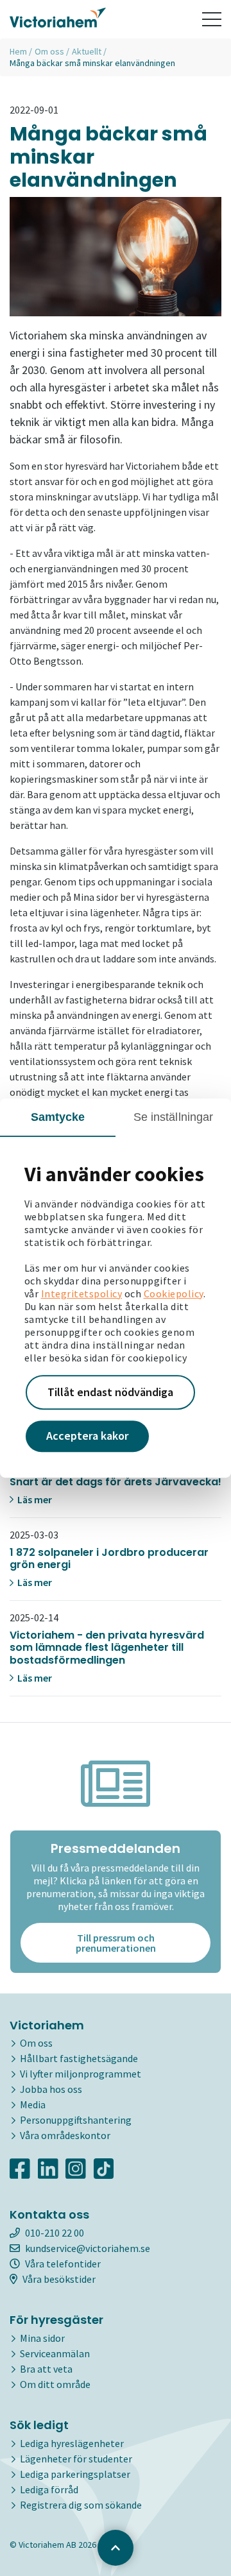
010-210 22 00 (55, 2233)
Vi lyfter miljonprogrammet (81, 2074)
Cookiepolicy (174, 1293)
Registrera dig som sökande (81, 2505)
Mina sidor (42, 2338)
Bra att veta (46, 2369)
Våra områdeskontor (65, 2135)
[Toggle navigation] (212, 19)
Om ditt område (55, 2384)
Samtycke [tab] (58, 1117)
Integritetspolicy (82, 1293)
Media (33, 2104)
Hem (18, 51)
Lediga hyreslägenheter (72, 2443)
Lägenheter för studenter (76, 2459)
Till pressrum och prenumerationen (116, 1943)
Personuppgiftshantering (76, 2120)
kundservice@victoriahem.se (88, 2248)
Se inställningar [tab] (174, 1117)
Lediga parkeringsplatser (75, 2474)
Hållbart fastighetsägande (79, 2058)
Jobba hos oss (51, 2089)
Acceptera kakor (87, 1436)
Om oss (49, 51)
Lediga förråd (49, 2489)
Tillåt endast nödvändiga (110, 1392)
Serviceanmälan (55, 2353)
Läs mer (34, 1499)
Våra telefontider (63, 2264)
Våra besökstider (59, 2279)
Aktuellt (87, 51)
